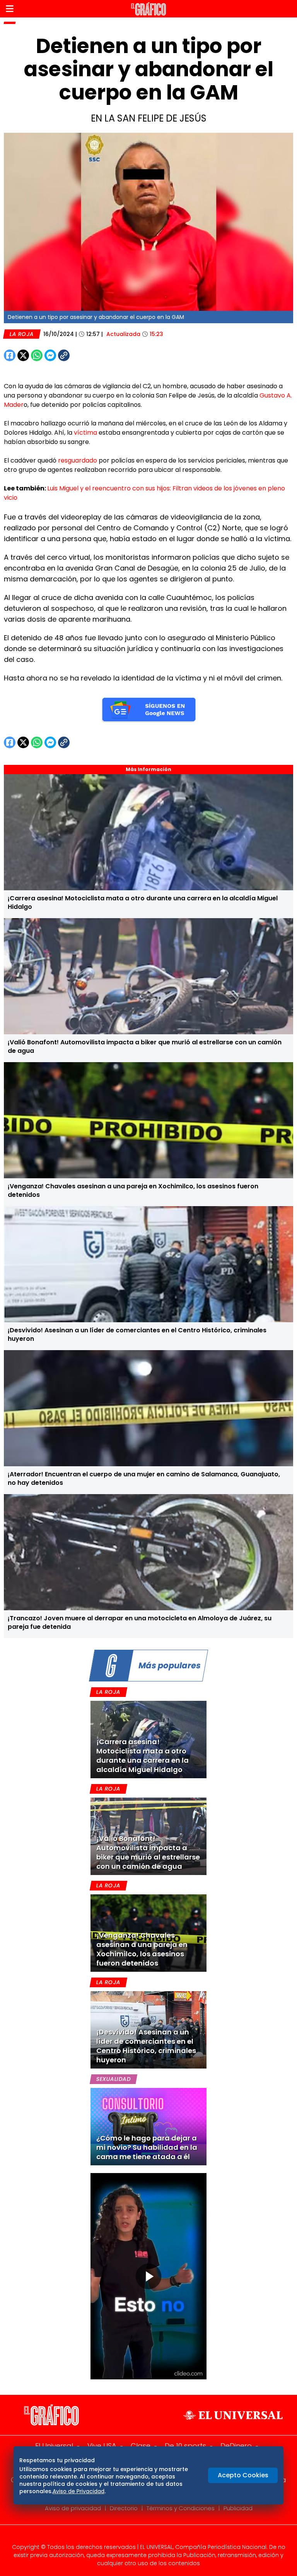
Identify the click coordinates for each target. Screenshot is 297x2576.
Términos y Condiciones (181, 2508)
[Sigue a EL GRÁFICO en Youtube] (157, 2537)
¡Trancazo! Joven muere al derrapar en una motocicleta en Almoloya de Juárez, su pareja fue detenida (140, 1622)
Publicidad (238, 2508)
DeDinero (236, 2446)
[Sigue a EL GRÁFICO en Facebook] (140, 2537)
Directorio (124, 2508)
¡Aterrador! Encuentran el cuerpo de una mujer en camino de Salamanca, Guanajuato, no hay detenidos (144, 1478)
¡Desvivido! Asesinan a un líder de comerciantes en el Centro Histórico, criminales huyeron (137, 1334)
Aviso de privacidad (73, 2508)
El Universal (54, 2446)
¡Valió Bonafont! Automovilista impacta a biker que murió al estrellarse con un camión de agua (145, 1046)
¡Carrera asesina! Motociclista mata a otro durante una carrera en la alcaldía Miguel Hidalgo (143, 902)
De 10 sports (185, 2446)
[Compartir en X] (23, 355)
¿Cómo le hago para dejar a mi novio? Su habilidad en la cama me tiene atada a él (147, 2147)
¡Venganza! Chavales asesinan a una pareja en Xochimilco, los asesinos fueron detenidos (133, 1190)
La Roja (22, 334)
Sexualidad (114, 2079)
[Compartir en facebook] (10, 355)
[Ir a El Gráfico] (148, 9)
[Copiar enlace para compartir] (83, 355)
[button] (10, 9)
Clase (141, 2446)
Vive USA (102, 2446)
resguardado (78, 460)
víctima (86, 433)
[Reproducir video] (148, 2276)
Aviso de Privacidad (79, 2491)
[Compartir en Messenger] (50, 355)
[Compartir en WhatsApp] (37, 355)
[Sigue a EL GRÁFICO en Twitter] (146, 2537)
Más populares (169, 1665)
